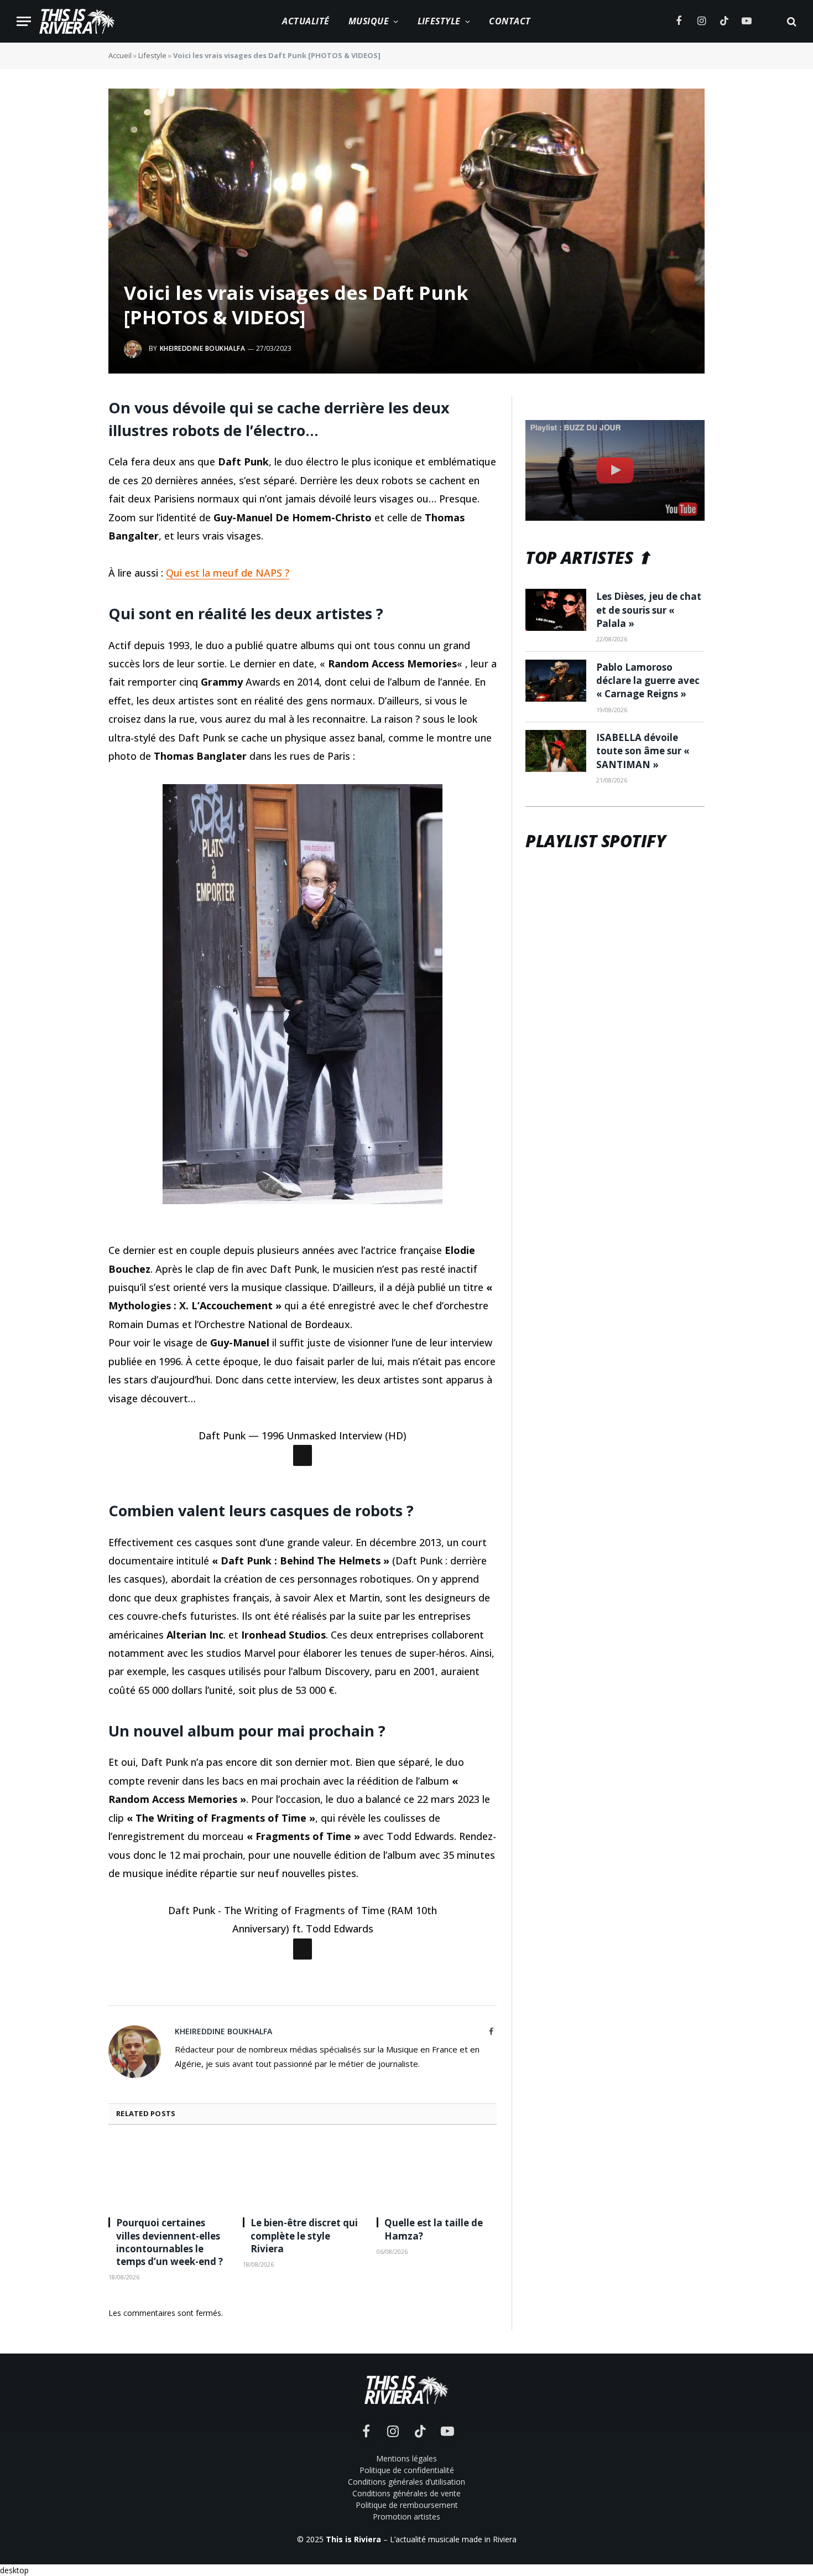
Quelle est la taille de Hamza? (434, 2499)
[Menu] (24, 21)
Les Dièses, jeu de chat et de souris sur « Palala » (649, 610)
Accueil (120, 55)
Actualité (306, 21)
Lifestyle (439, 21)
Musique (369, 21)
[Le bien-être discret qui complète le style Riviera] (303, 2443)
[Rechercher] (791, 21)
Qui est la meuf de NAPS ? (228, 573)
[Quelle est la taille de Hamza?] (437, 2443)
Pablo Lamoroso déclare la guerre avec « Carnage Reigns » (648, 681)
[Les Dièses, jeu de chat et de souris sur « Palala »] (556, 610)
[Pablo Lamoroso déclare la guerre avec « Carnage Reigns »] (556, 681)
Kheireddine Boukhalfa (202, 348)
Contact (510, 21)
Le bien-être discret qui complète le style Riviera (304, 2505)
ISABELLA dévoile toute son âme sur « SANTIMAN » (643, 751)
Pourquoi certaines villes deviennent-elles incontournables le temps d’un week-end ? (170, 2511)
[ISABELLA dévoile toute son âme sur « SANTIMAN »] (556, 751)
